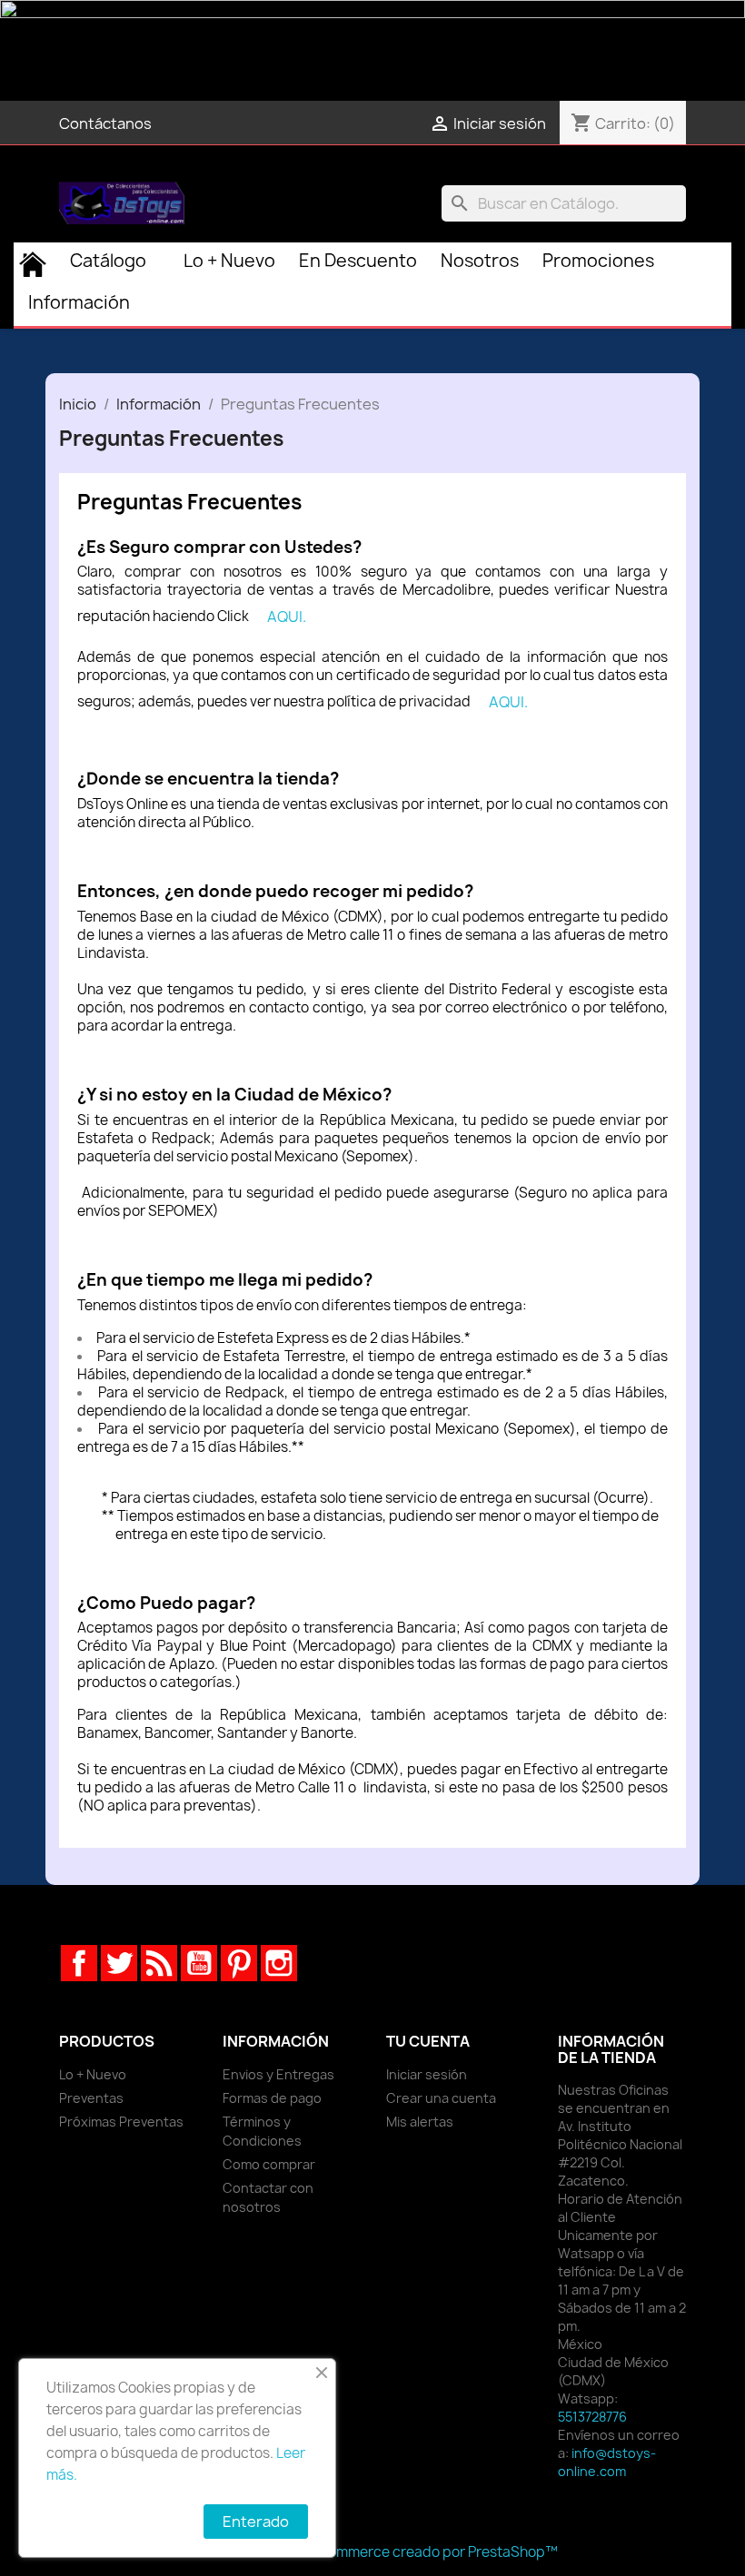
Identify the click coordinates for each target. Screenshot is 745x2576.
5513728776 (592, 2417)
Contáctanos (105, 123)
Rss (159, 1963)
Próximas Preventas (121, 2122)
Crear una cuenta (441, 2098)
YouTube (199, 1963)
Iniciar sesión (427, 2074)
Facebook (79, 1963)
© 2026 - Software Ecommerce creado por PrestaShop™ (372, 2552)
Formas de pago (272, 2098)
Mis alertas (420, 2122)
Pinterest (239, 1963)
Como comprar (269, 2164)
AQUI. (287, 617)
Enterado (256, 2522)
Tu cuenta (428, 2041)
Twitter (119, 1963)
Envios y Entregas (278, 2074)
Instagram (279, 1963)
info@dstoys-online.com (607, 2462)
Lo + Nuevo (93, 2074)
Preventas (91, 2098)
